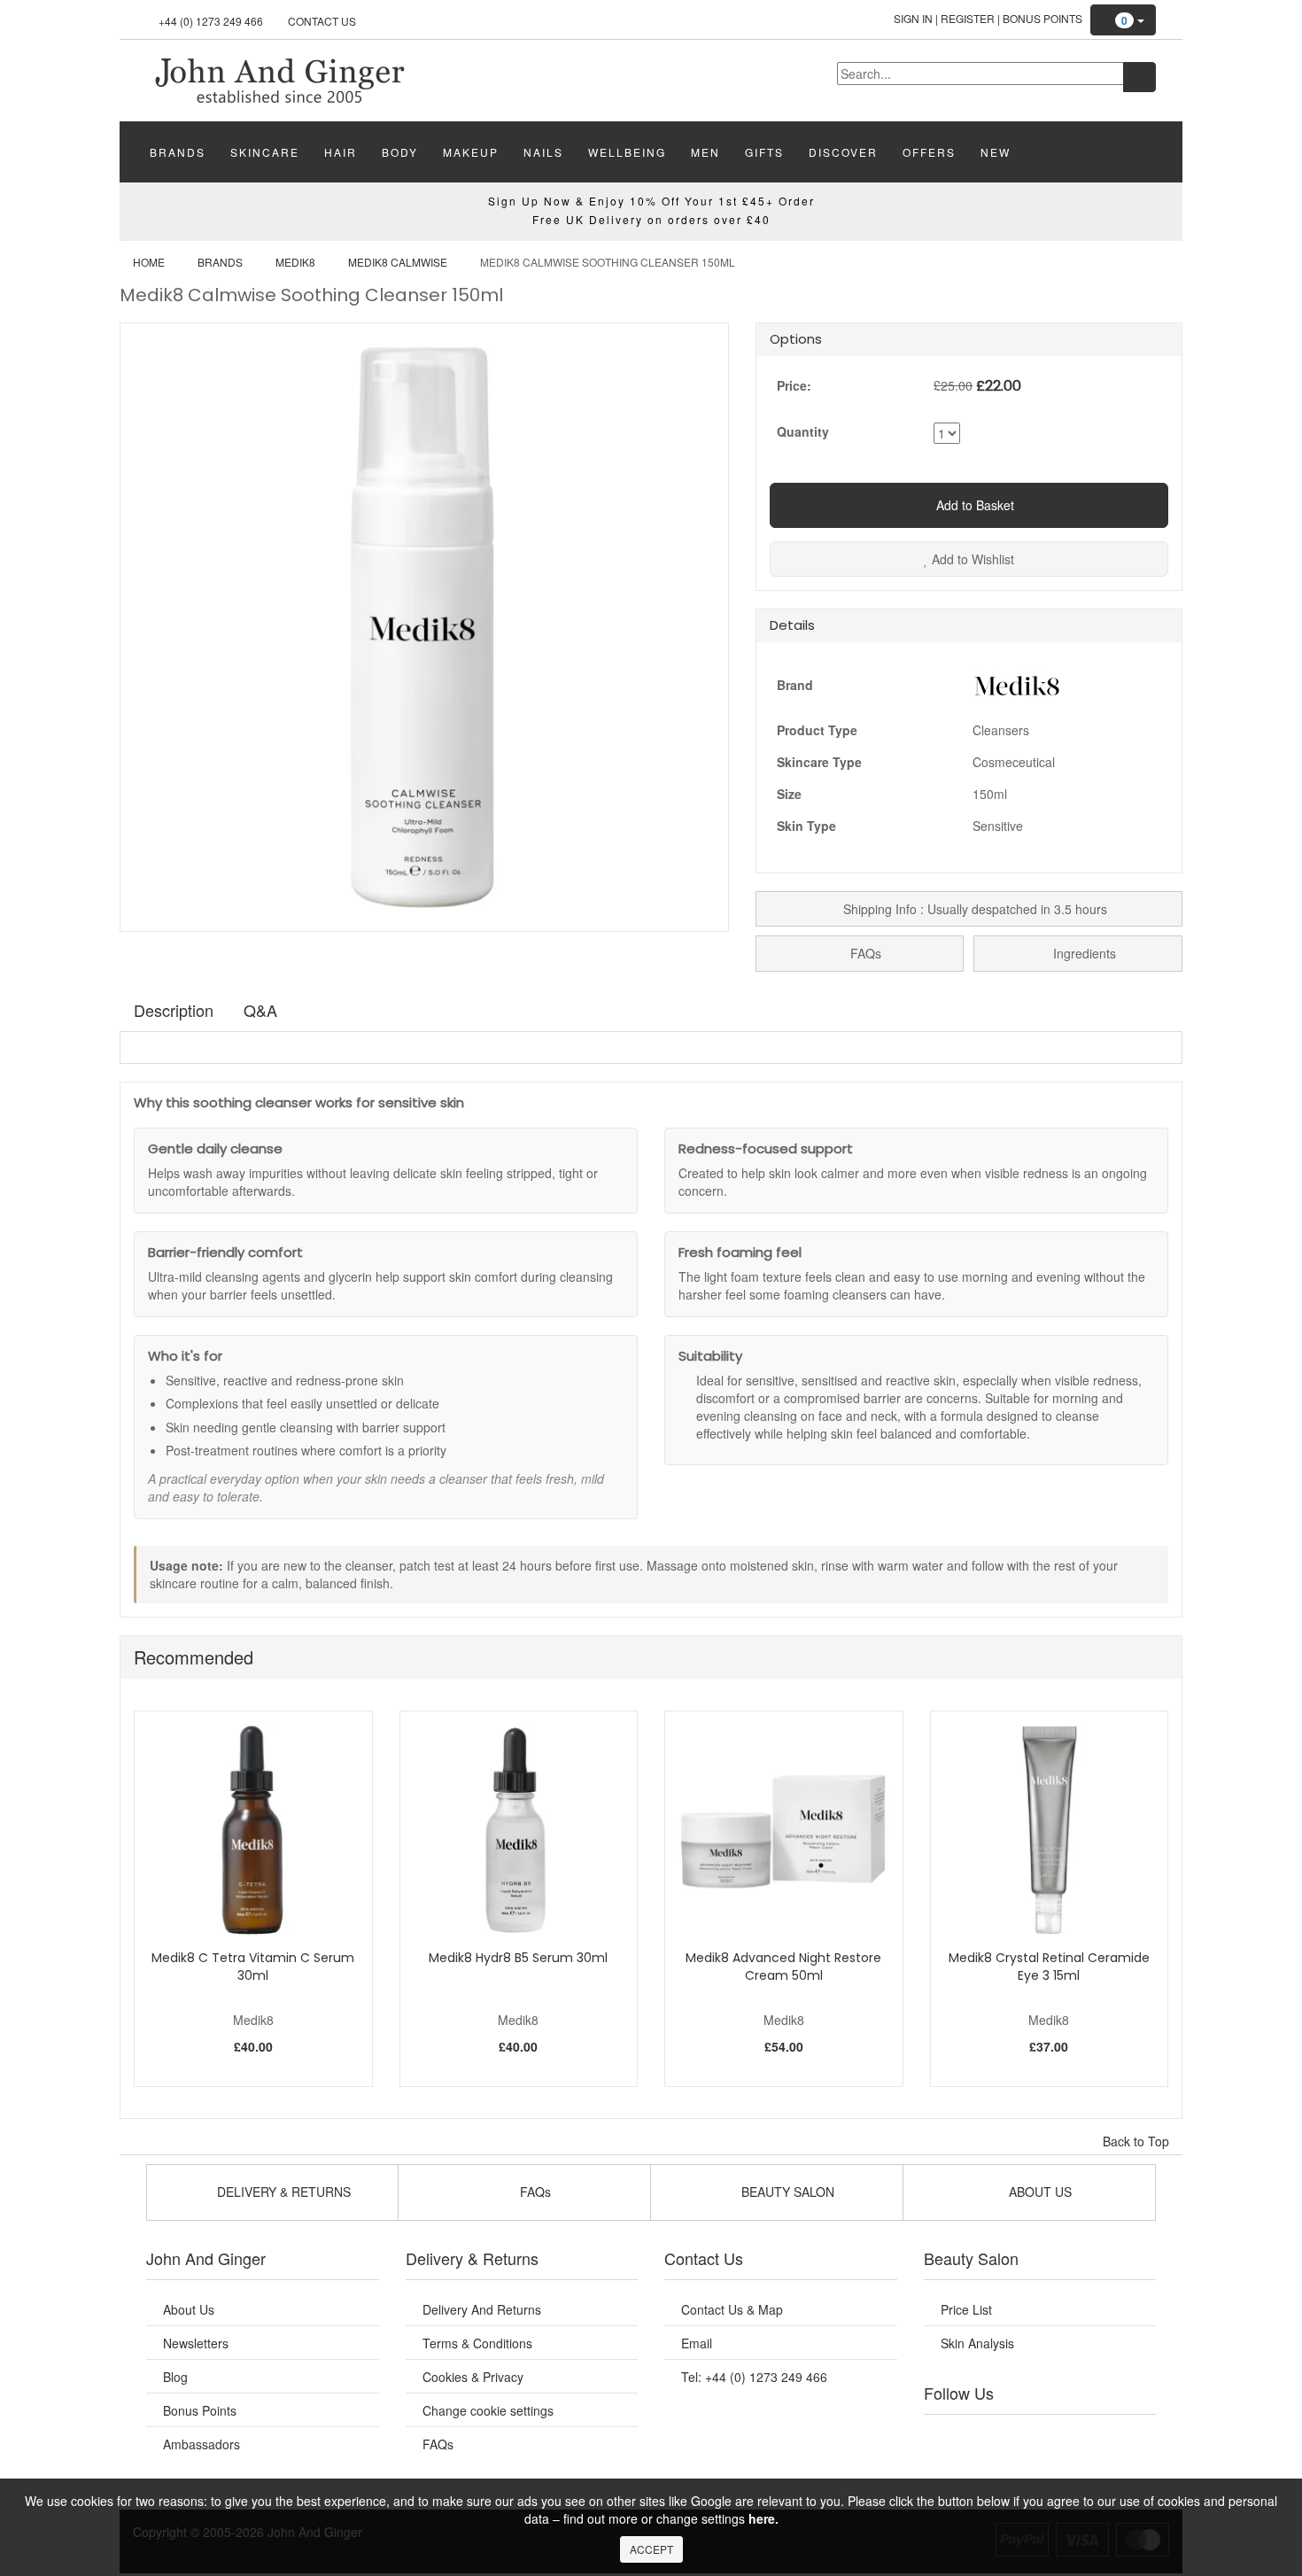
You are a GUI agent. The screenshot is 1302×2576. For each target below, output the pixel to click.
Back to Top (1138, 2141)
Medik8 (295, 262)
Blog (175, 2377)
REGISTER (968, 18)
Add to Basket (973, 505)
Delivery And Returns (482, 2309)
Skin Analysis (977, 2343)
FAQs (864, 953)
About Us (189, 2309)
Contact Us (322, 21)
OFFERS (929, 152)
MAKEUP (471, 152)
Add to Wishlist (971, 559)
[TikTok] (1129, 2437)
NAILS (543, 152)
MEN (705, 152)
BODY (400, 152)
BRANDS (178, 152)
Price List (966, 2309)
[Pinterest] (1094, 2437)
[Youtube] (986, 2437)
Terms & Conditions (477, 2343)
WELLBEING (627, 152)
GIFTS (764, 152)
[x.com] (1021, 2437)
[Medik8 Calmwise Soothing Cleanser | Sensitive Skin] (279, 79)
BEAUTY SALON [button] (786, 2192)
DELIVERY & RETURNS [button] (282, 2192)
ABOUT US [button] (1038, 2192)
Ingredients (1083, 953)
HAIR (341, 152)
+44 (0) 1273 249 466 (211, 21)
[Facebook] (949, 2437)
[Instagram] (1058, 2437)
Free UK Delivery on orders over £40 (651, 219)
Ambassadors (201, 2444)
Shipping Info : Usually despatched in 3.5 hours (973, 909)
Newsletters (196, 2343)
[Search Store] (1139, 77)
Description (174, 1010)
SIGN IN (913, 18)
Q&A (260, 1010)
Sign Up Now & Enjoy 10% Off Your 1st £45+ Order (651, 201)
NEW (996, 152)
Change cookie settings (488, 2410)
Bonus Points (1042, 18)
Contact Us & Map (732, 2309)
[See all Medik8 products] (1017, 682)
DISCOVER (843, 152)
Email (697, 2343)
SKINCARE (265, 152)
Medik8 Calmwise (398, 262)
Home (149, 262)
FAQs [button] (534, 2192)
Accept (651, 2549)
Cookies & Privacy (473, 2377)
